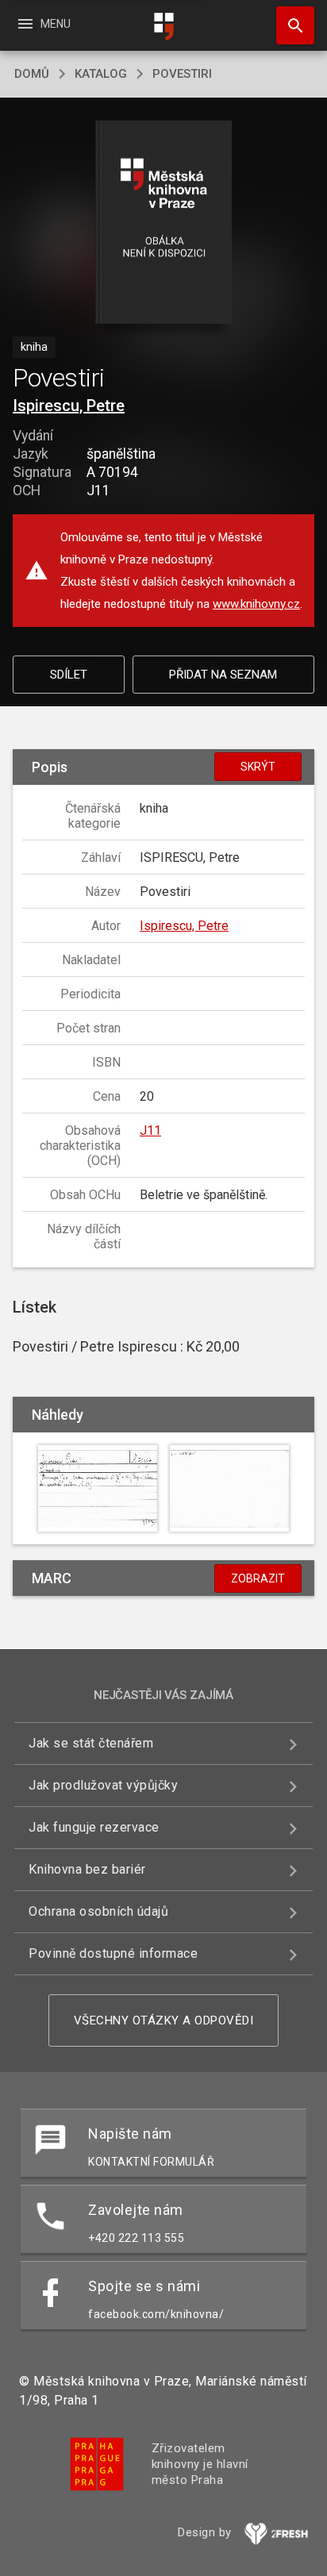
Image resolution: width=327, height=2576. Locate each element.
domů (32, 74)
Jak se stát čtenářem (91, 1743)
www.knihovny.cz (256, 604)
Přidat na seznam (223, 675)
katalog (101, 74)
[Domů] (163, 27)
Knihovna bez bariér (87, 1869)
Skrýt (258, 767)
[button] (164, 223)
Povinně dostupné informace (113, 1953)
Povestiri (182, 74)
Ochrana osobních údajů (98, 1911)
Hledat (290, 25)
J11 (150, 1130)
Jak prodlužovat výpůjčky (103, 1785)
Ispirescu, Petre (69, 406)
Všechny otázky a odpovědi (164, 2020)
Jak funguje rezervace (94, 1827)
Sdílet (69, 675)
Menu (43, 24)
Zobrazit (258, 1578)
